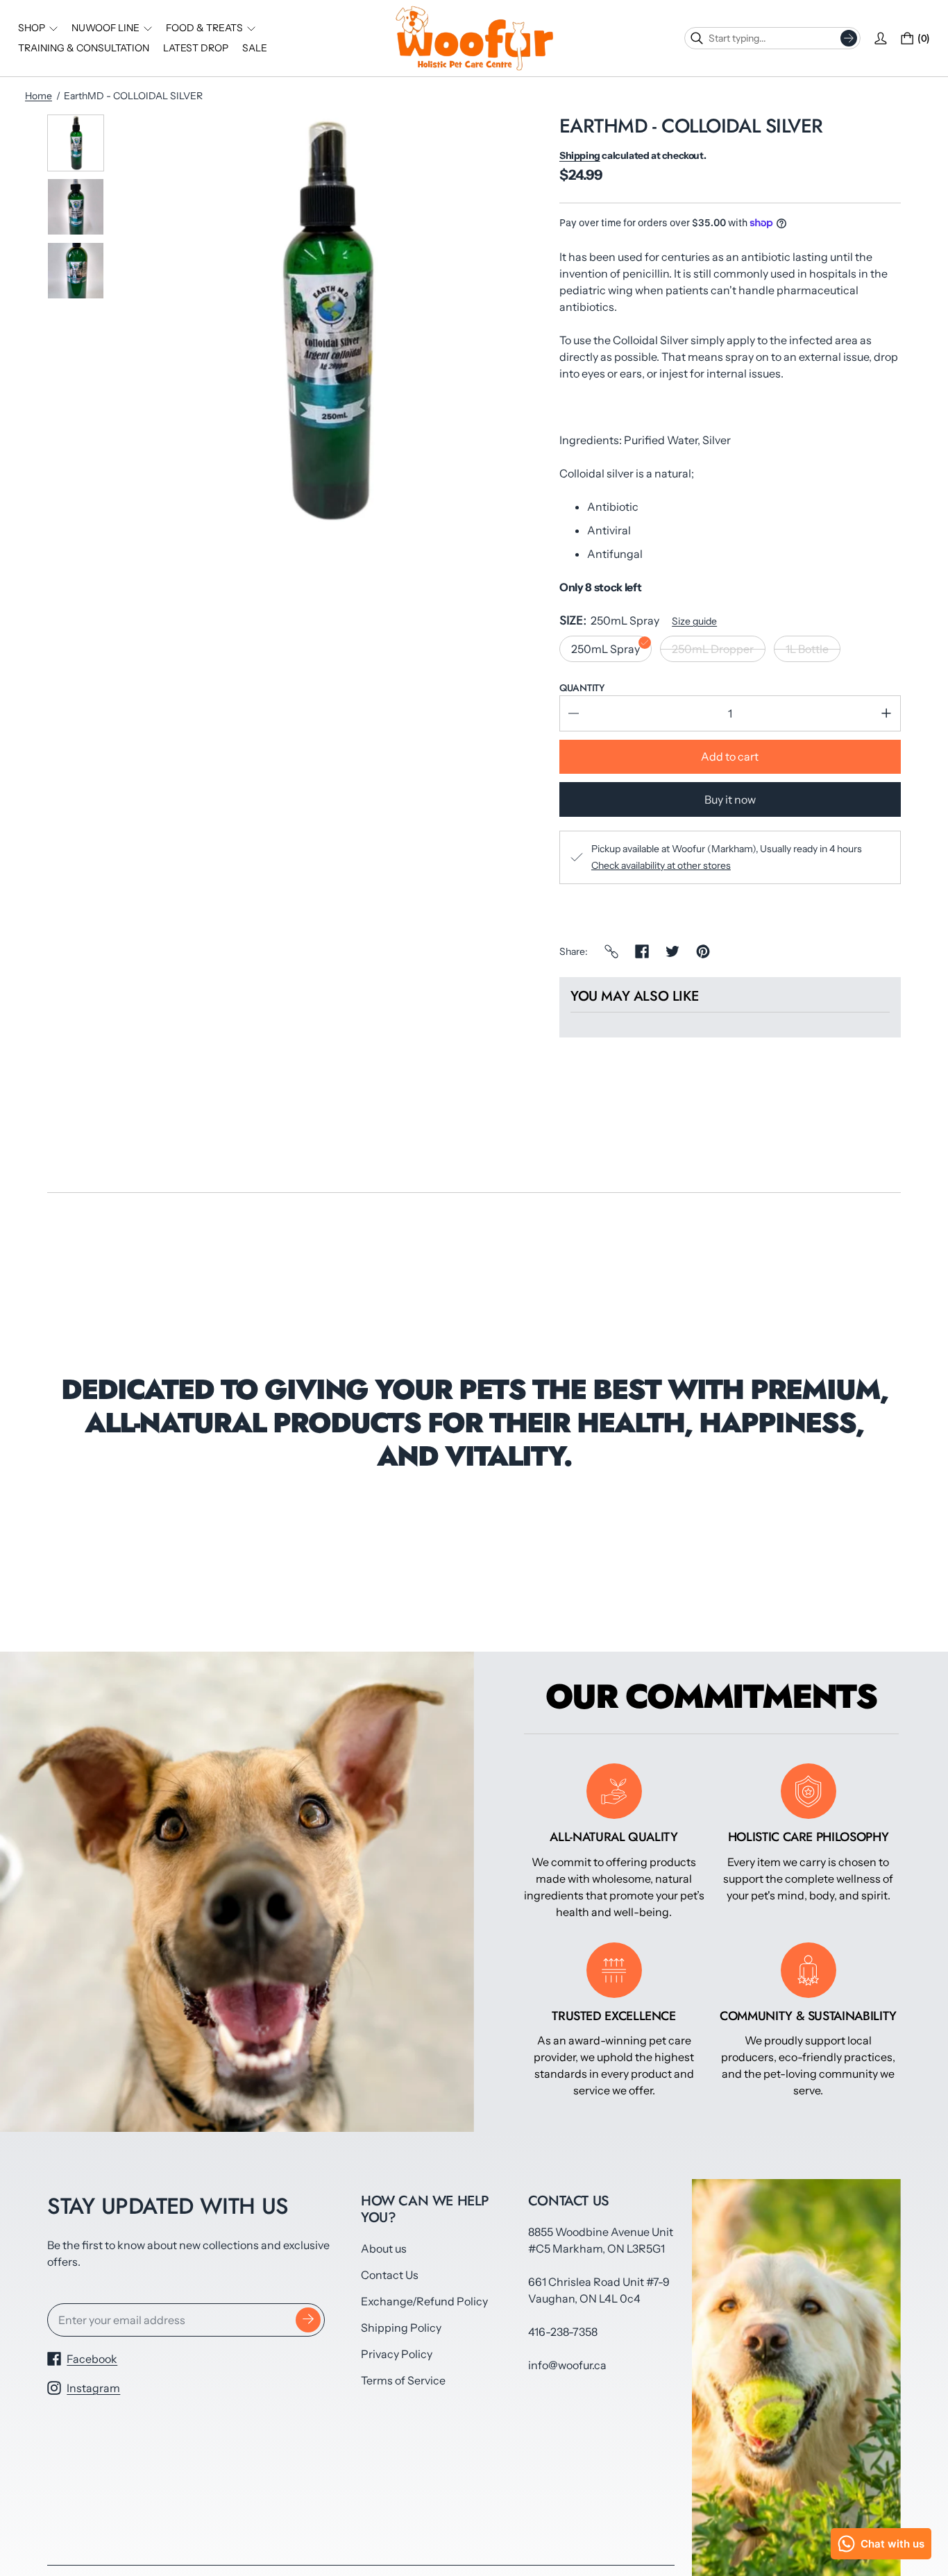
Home (39, 96)
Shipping (580, 155)
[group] (76, 143)
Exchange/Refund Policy (424, 2301)
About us (384, 2248)
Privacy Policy (397, 2354)
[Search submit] (849, 38)
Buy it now (730, 799)
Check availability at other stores (661, 865)
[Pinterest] (703, 951)
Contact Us (390, 2275)
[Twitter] (672, 951)
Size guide (694, 621)
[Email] (611, 951)
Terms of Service (403, 2380)
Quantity (582, 688)
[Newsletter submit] (308, 2320)
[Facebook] (642, 951)
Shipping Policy (401, 2328)
